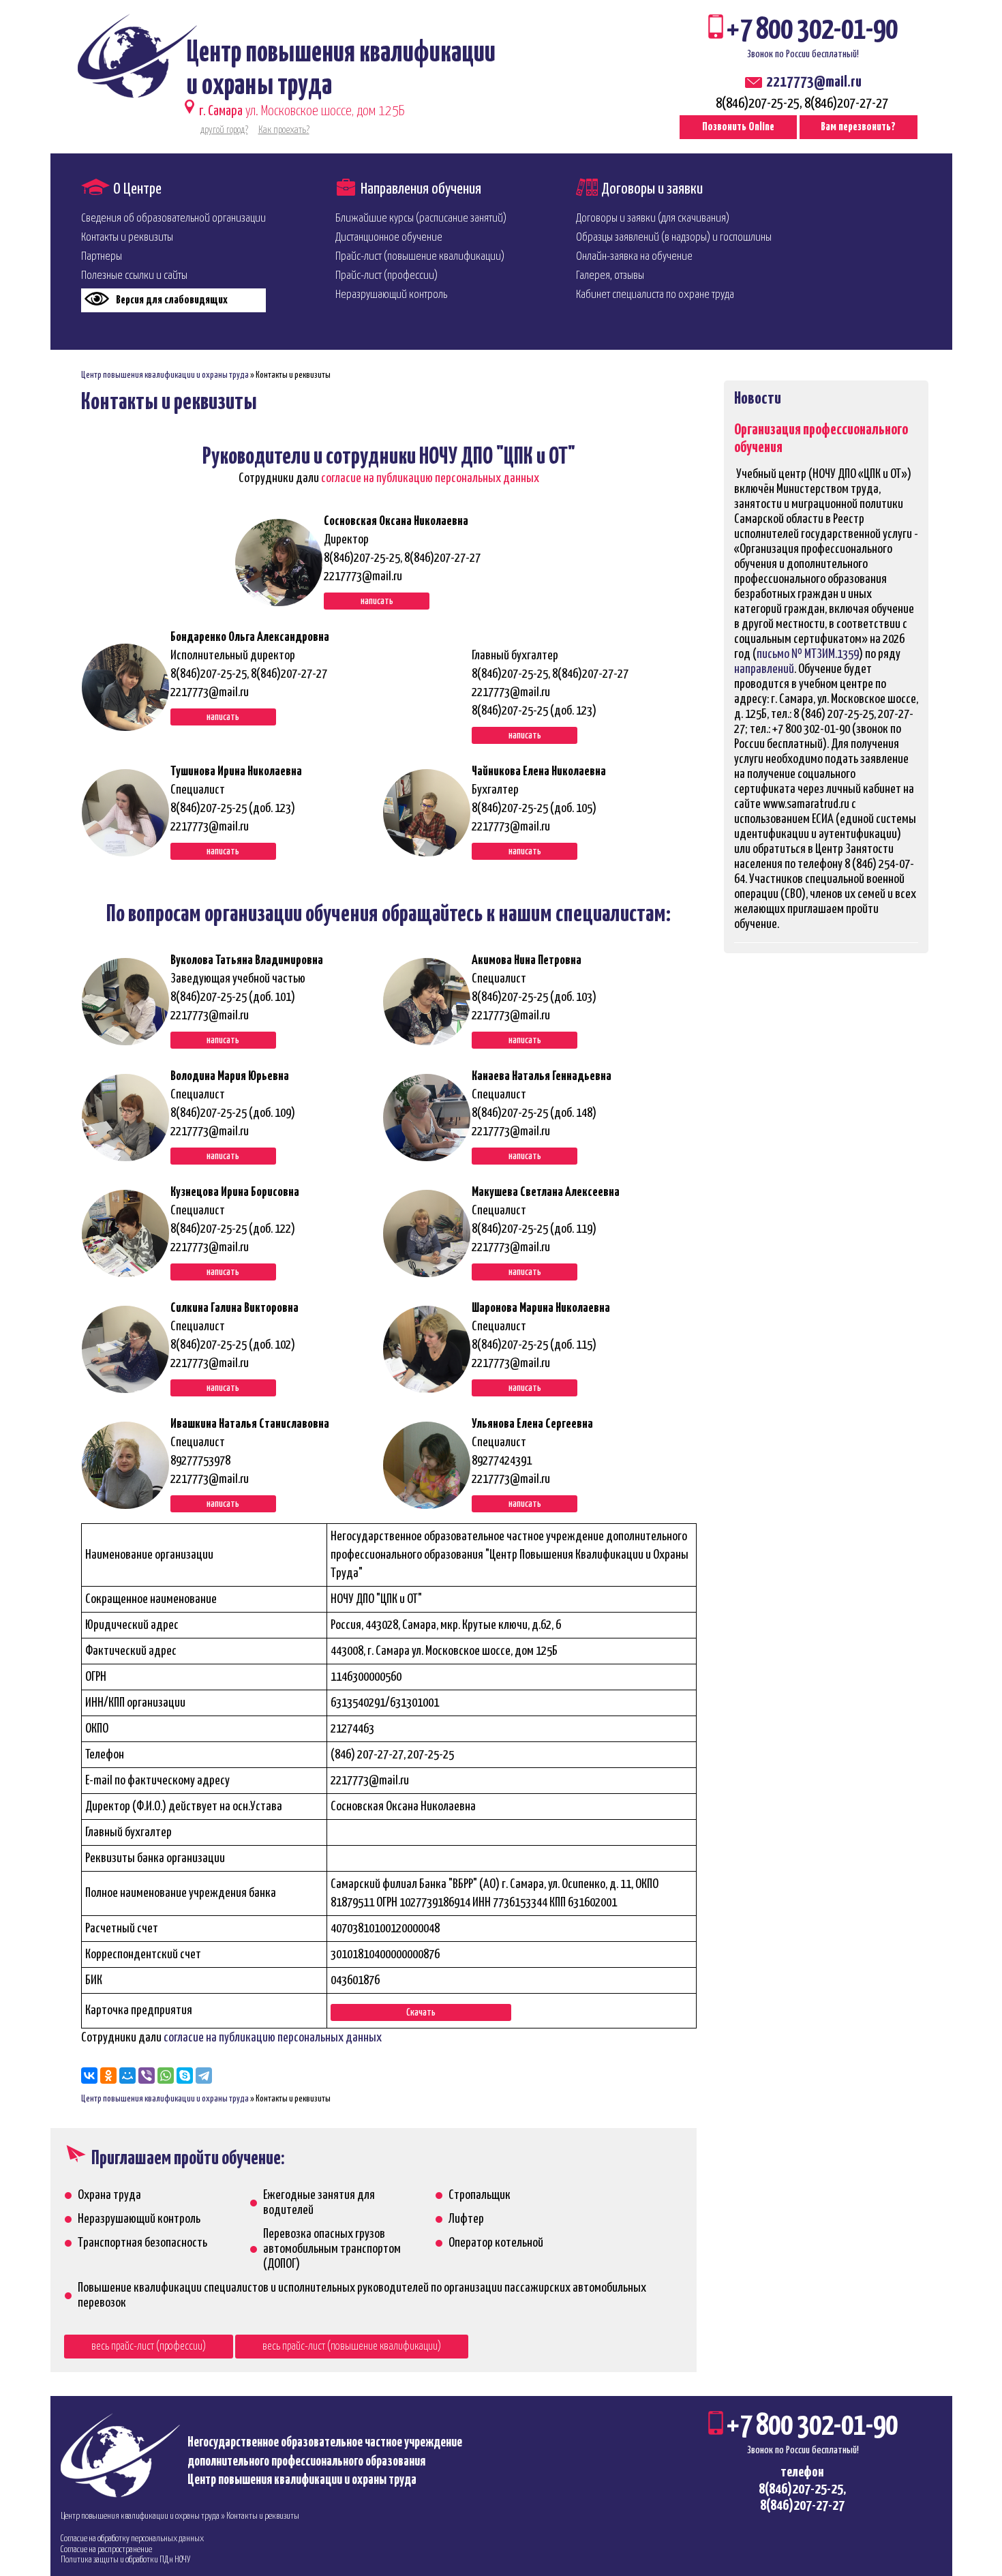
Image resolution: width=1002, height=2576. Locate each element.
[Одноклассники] (108, 2076)
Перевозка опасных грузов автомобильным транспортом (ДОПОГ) (332, 2249)
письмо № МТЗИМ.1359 (808, 654)
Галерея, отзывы (610, 276)
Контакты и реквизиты (127, 238)
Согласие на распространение (106, 2550)
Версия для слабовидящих (172, 300)
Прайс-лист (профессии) (386, 276)
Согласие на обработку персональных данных (132, 2539)
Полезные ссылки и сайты (134, 276)
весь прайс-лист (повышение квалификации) (352, 2347)
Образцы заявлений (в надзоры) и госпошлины (674, 238)
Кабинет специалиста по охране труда (655, 295)
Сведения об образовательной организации (173, 219)
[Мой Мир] (127, 2076)
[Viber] (147, 2076)
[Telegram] (204, 2076)
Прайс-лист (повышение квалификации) (420, 257)
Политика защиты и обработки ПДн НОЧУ (125, 2560)
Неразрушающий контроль (391, 295)
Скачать (421, 2012)
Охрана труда (109, 2195)
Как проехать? (284, 130)
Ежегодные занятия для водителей (319, 2203)
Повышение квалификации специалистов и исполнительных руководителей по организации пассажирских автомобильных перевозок (362, 2295)
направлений (764, 669)
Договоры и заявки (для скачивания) (653, 219)
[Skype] (185, 2076)
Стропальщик (480, 2195)
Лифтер (466, 2219)
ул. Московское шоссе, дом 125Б (292, 109)
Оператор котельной (496, 2243)
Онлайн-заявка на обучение (634, 257)
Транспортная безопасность (142, 2243)
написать (377, 601)
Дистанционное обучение (389, 238)
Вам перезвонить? (858, 127)
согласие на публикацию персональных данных (430, 478)
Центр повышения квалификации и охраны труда (165, 375)
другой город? (224, 130)
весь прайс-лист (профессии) (149, 2347)
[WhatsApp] (166, 2076)
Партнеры (102, 257)
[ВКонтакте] (89, 2076)
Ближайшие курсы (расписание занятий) (421, 219)
